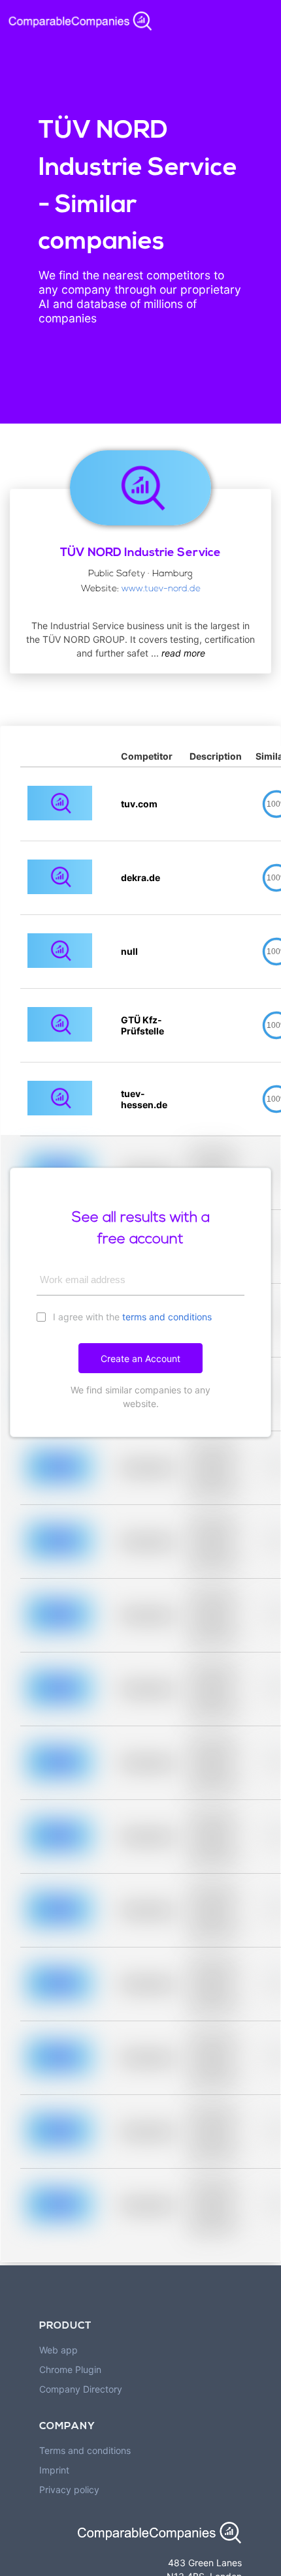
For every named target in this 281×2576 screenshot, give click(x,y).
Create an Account (140, 1358)
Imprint (54, 2470)
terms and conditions (167, 1317)
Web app (58, 2350)
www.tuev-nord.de (161, 589)
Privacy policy (69, 2490)
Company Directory (81, 2389)
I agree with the (131, 1317)
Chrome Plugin (70, 2369)
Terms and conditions (85, 2450)
